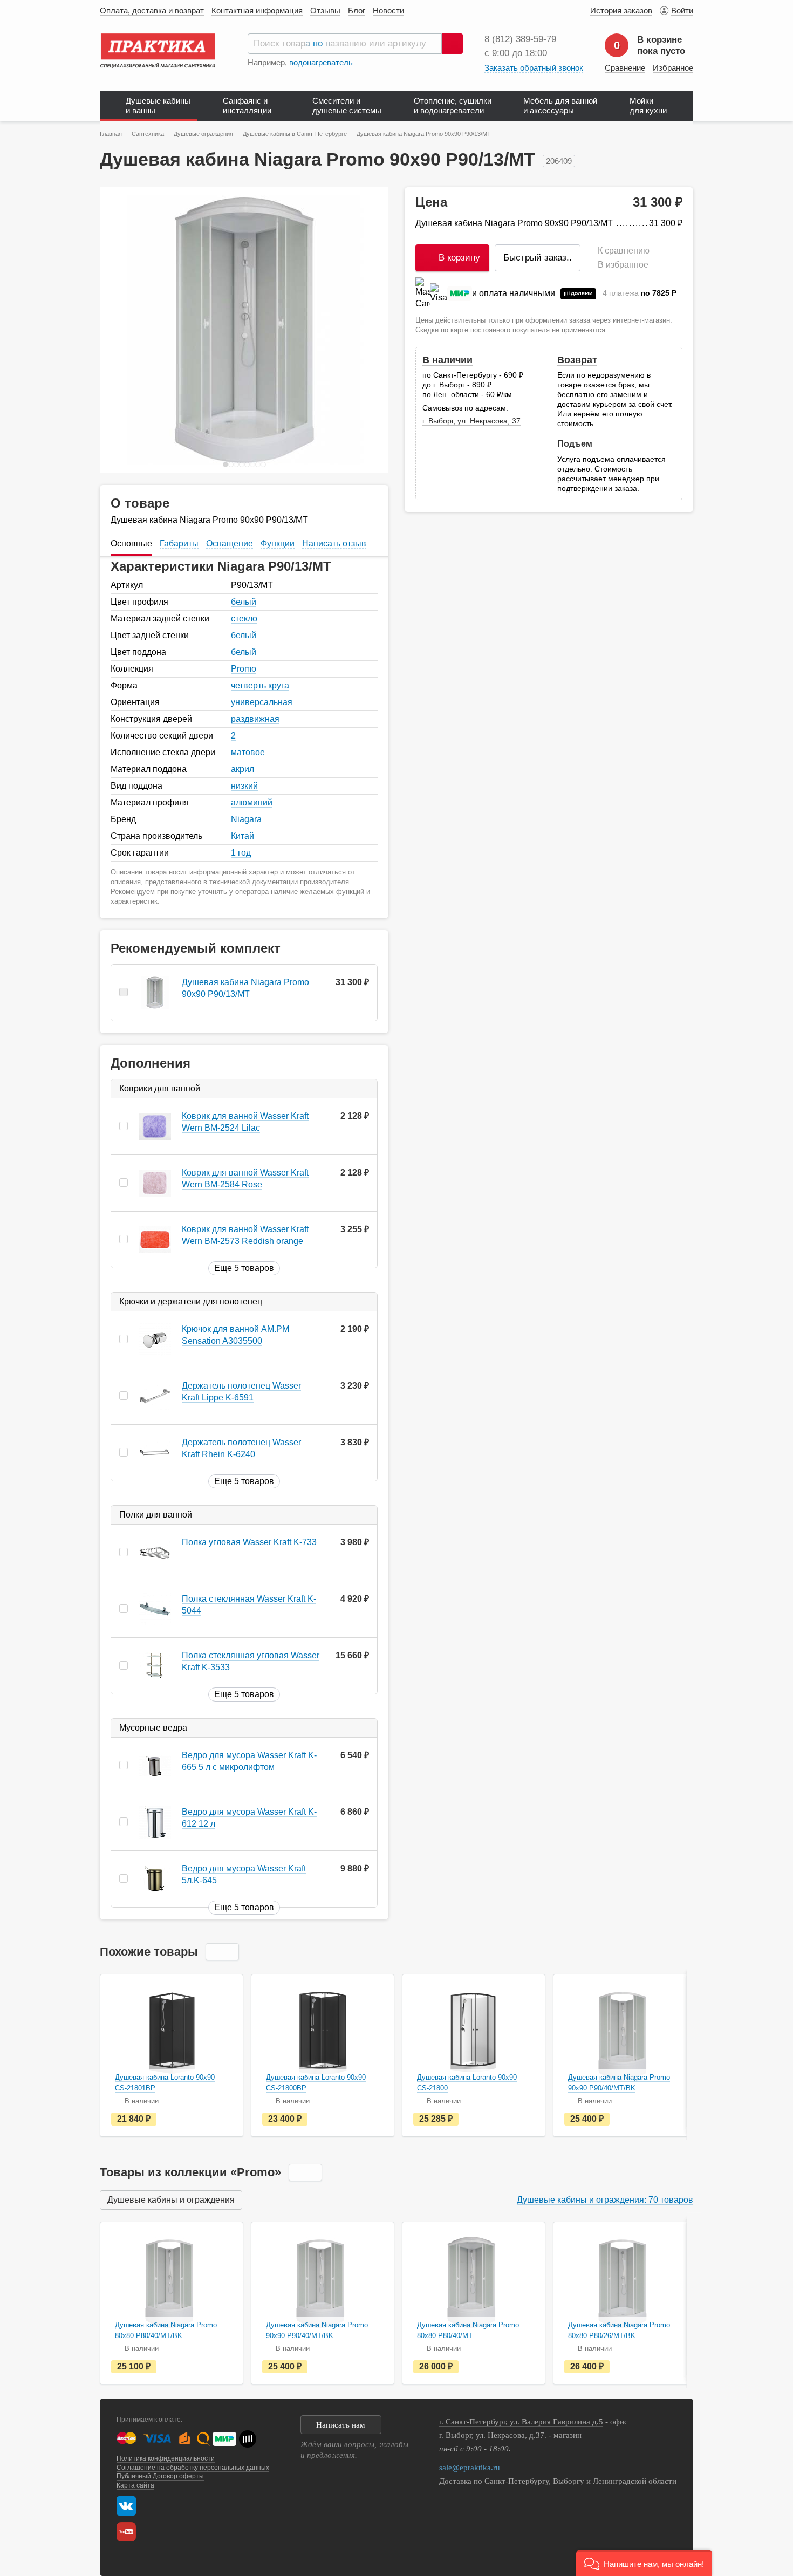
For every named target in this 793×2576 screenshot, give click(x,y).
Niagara (246, 819)
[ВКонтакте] (126, 2506)
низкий (244, 786)
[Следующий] (368, 330)
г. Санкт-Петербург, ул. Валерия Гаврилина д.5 (521, 2422)
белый (244, 602)
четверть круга (260, 685)
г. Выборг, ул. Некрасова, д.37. (493, 2435)
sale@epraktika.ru (470, 2468)
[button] (644, 2563)
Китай (242, 836)
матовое (248, 752)
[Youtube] (129, 2532)
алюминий (252, 802)
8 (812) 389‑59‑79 (520, 39)
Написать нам (341, 2425)
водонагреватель (321, 62)
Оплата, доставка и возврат (152, 11)
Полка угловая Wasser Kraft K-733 (249, 1542)
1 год (241, 853)
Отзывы (325, 11)
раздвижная (255, 719)
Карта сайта (135, 2485)
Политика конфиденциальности (166, 2458)
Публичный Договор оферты (160, 2476)
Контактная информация (257, 11)
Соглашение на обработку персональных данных (193, 2468)
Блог (357, 11)
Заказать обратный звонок (534, 68)
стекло (244, 619)
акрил (242, 769)
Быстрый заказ (538, 258)
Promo (244, 669)
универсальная (262, 702)
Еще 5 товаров (244, 1268)
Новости (388, 11)
